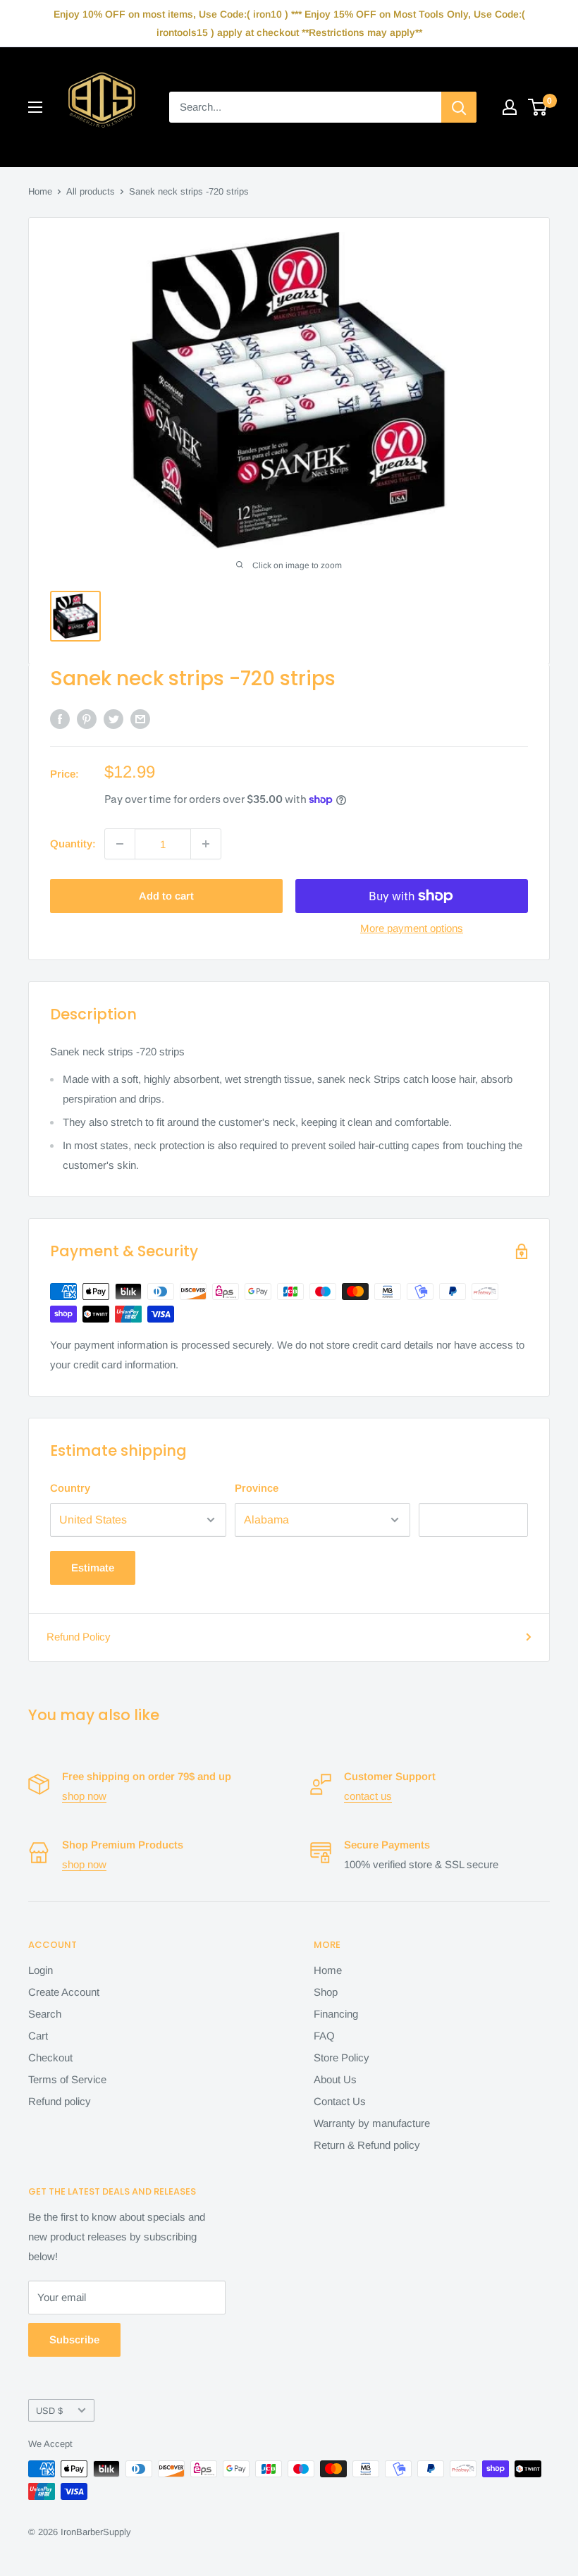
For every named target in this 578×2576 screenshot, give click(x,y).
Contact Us (340, 2101)
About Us (335, 2079)
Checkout (50, 2057)
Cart (38, 2036)
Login (41, 1970)
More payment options (412, 928)
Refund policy (60, 2101)
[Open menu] (35, 107)
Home (40, 191)
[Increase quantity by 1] (206, 844)
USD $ (49, 2411)
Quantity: (73, 844)
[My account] (510, 107)
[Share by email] (140, 719)
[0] (538, 107)
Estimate (93, 1568)
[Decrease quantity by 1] (120, 844)
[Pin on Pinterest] (87, 719)
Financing (336, 2014)
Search (45, 2014)
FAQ (324, 2036)
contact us (368, 1796)
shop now (84, 1796)
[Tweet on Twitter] (113, 719)
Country (70, 1488)
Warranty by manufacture (372, 2123)
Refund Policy (79, 1637)
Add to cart (166, 896)
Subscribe (74, 2339)
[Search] (459, 107)
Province (257, 1488)
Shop (326, 1992)
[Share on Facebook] (60, 719)
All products (91, 191)
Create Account (64, 1992)
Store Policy (342, 2057)
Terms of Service (67, 2079)
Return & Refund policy (367, 2145)
